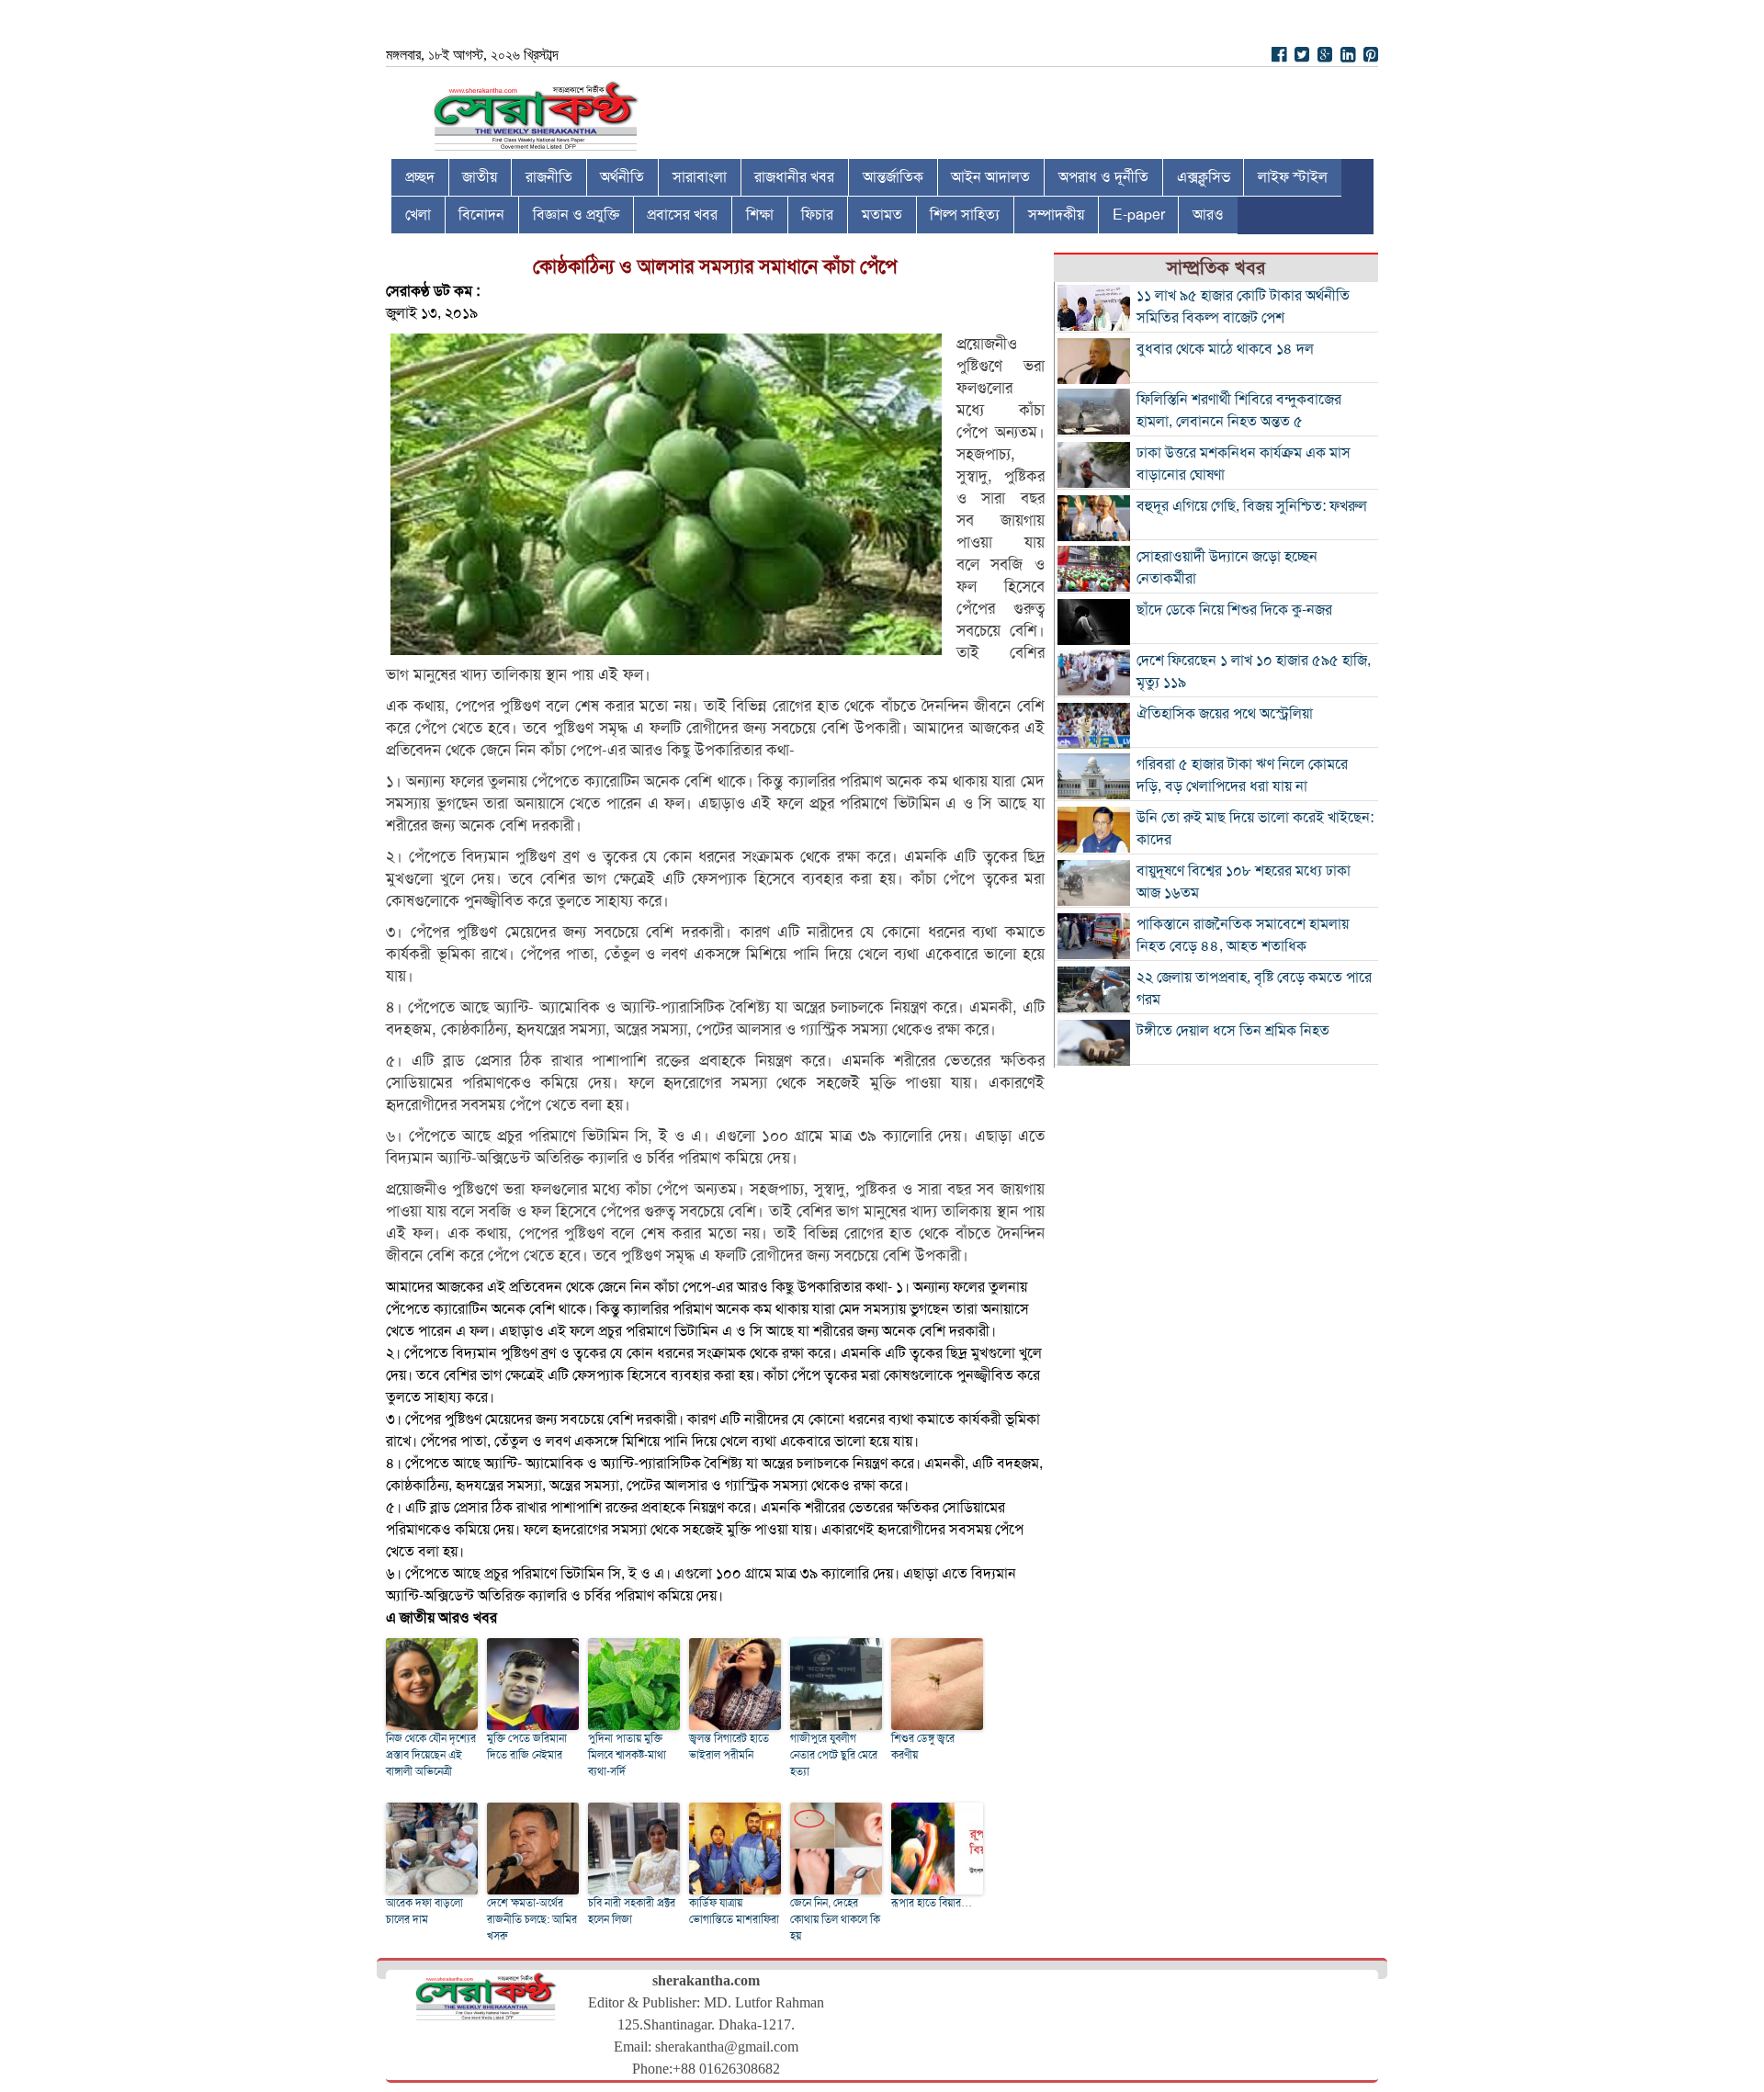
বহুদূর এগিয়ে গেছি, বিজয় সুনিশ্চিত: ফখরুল (1252, 506)
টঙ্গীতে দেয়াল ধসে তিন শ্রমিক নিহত (1233, 1031)
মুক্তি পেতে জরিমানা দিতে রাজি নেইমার (527, 1747)
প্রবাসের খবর (682, 215)
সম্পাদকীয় (1056, 215)
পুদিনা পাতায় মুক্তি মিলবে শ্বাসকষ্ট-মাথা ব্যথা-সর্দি (627, 1755)
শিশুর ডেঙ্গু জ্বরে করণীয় (923, 1747)
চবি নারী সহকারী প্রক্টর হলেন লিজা (632, 1911)
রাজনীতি (549, 177)
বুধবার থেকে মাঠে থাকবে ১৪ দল (1225, 349)
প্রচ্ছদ (420, 177)
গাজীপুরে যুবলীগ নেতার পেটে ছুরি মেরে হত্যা (834, 1755)
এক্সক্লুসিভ (1204, 177)
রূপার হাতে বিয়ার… (932, 1903)
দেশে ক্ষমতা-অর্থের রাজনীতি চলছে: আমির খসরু (532, 1919)
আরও (1208, 215)
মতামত (882, 215)
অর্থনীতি (622, 177)
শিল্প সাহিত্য (965, 215)
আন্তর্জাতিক (893, 177)
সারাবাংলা (700, 177)
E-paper (1139, 215)
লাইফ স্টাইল (1293, 177)
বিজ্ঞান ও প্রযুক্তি (576, 215)
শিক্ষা (760, 215)
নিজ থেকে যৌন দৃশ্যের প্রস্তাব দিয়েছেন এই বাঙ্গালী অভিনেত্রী (431, 1755)
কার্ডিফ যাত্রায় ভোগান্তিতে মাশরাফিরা (734, 1911)
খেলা (418, 215)
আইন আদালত (990, 177)
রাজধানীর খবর (794, 177)
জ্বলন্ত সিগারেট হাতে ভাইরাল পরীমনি (729, 1747)
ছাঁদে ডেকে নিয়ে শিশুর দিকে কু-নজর (1234, 610)
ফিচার (817, 215)
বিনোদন (481, 215)
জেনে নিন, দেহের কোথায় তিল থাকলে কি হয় (835, 1919)
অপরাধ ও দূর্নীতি (1103, 177)
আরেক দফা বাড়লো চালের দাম (424, 1911)
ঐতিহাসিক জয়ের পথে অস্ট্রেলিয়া (1225, 714)
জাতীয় (480, 177)
